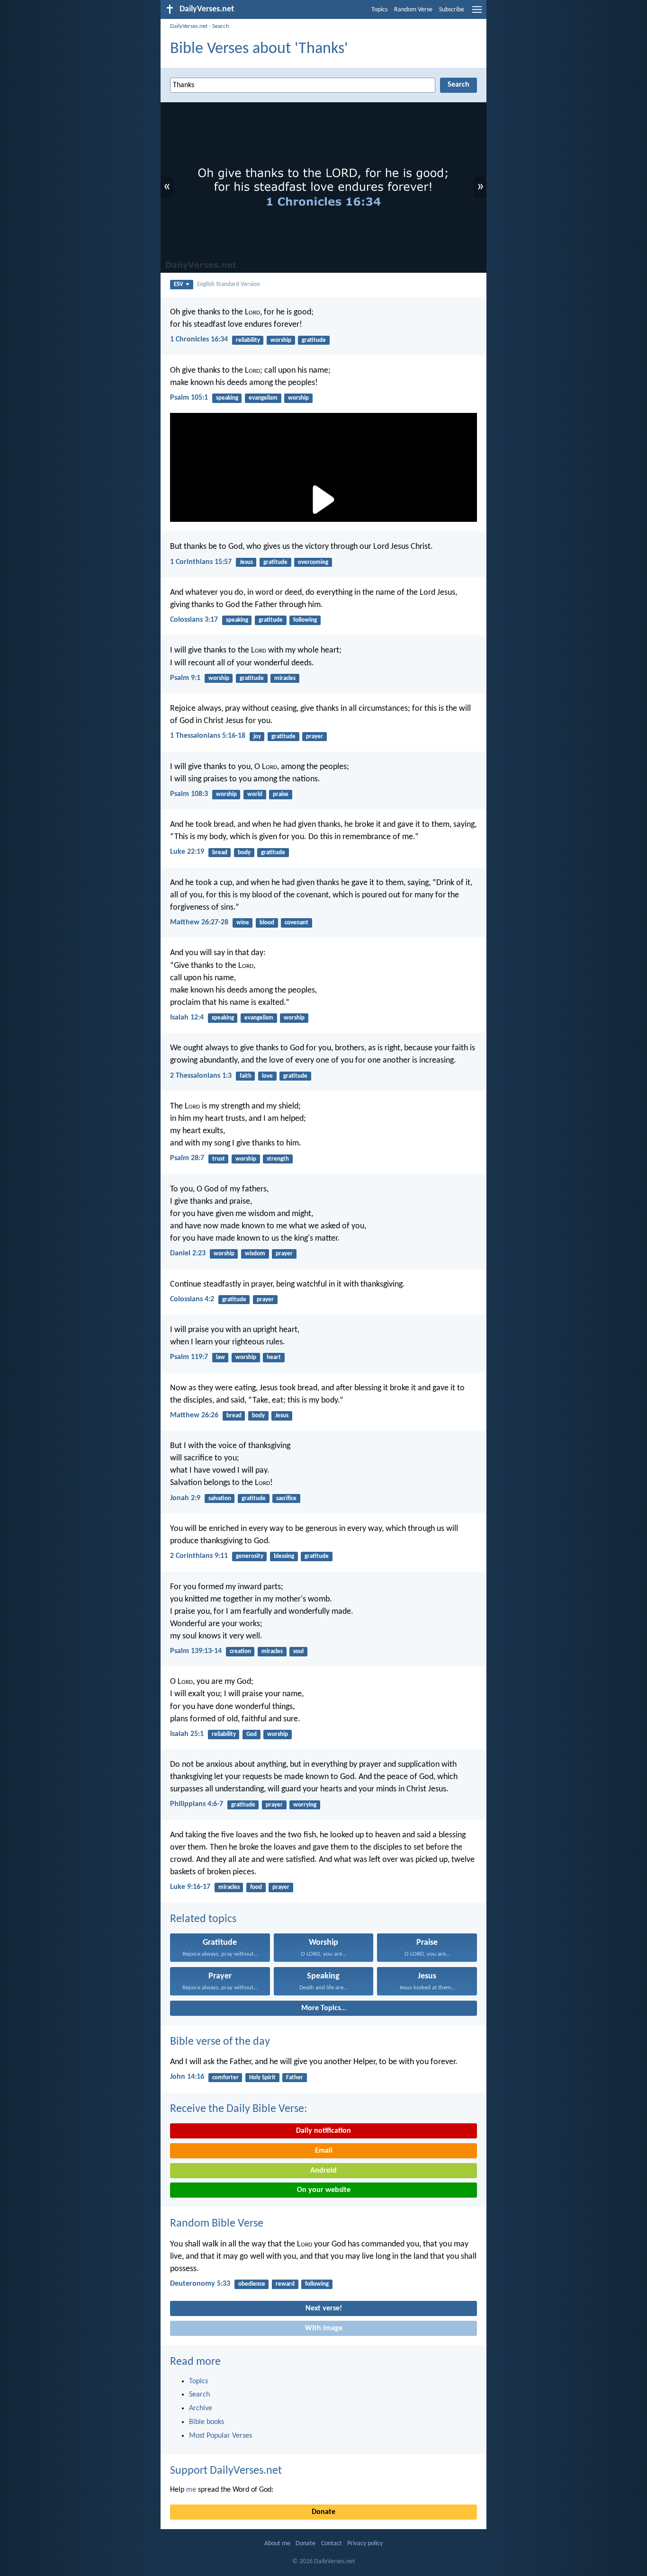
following (305, 620)
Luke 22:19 (187, 852)
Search (221, 26)
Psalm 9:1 (185, 678)
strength (278, 1159)
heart (274, 1357)
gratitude (314, 340)
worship (281, 340)
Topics (379, 10)
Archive (201, 2408)
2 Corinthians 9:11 (199, 1556)
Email (324, 2151)
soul (298, 1651)
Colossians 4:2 (192, 1299)
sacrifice (286, 1498)
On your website (324, 2190)
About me (277, 2544)
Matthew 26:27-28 (199, 922)
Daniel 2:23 (188, 1253)
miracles (285, 678)
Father (295, 2078)
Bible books (207, 2422)
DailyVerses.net (189, 26)
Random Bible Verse (217, 2224)
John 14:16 (187, 2077)
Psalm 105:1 (189, 398)
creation (240, 1651)
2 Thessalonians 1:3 (201, 1076)
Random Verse (413, 10)
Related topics (203, 1919)
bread (220, 853)
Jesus (246, 562)
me (191, 2490)
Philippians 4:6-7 (197, 1804)
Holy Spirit (262, 2078)
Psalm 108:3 (189, 794)
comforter (225, 2078)
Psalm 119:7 (189, 1357)
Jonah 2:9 (185, 1498)
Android (323, 2171)
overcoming (313, 562)
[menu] (477, 13)
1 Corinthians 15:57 (201, 562)
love (267, 1076)
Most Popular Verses (220, 2436)
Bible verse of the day (220, 2042)
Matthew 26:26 (194, 1415)
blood (267, 923)
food (256, 1887)
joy (257, 737)
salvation (220, 1498)
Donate (323, 2512)
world (255, 794)
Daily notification (323, 2131)
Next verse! (324, 2308)
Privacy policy (365, 2544)
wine (243, 923)
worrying (305, 1805)
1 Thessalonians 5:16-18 (208, 736)
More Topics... (324, 2008)
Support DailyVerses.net (226, 2471)
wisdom (255, 1254)
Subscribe (452, 10)
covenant (297, 923)
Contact (332, 2544)
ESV (179, 284)
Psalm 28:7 (187, 1158)
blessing (284, 1556)
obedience (252, 2284)
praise (281, 794)
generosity (250, 1556)
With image (324, 2328)
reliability (248, 340)
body (244, 853)
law (220, 1357)
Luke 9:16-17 (190, 1887)
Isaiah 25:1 (187, 1734)
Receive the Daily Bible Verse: (238, 2109)
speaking (227, 398)
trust (219, 1159)
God (252, 1734)
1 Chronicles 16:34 (199, 340)
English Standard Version (229, 284)
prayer (315, 737)
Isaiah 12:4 (187, 1018)
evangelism (263, 398)
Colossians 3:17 (194, 620)
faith (246, 1076)
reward (285, 2284)
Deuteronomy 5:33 (200, 2284)
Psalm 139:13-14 (196, 1651)
